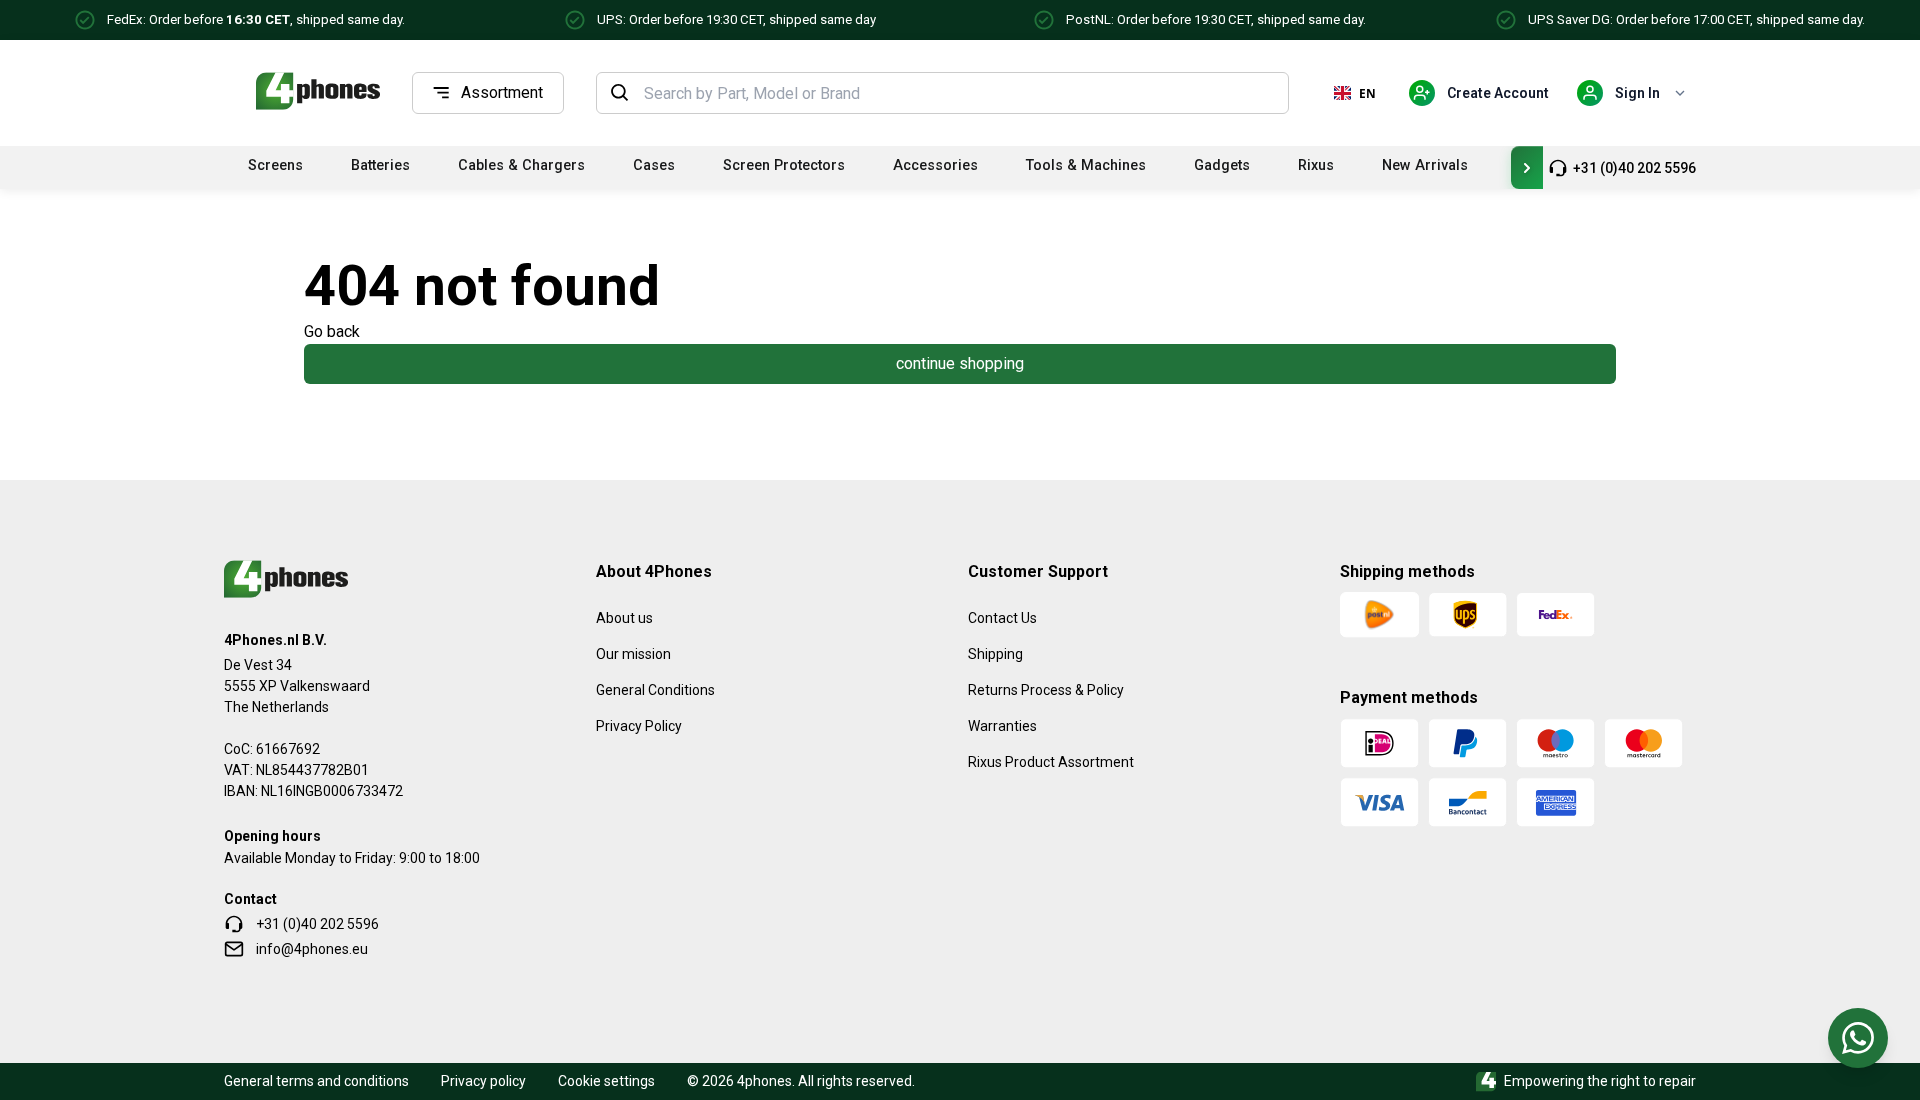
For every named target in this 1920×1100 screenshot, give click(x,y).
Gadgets (1222, 165)
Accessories (935, 165)
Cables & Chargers (521, 165)
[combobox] (960, 93)
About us (624, 618)
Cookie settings (606, 1081)
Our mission (633, 654)
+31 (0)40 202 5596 (1634, 168)
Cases (654, 165)
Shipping (995, 654)
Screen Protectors (784, 165)
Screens (275, 165)
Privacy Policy (639, 726)
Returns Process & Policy (1046, 690)
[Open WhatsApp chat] (1858, 1038)
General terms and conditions (316, 1081)
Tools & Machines (1086, 165)
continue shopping (960, 363)
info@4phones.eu (312, 949)
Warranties (1002, 726)
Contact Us (1002, 618)
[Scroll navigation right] (1527, 167)
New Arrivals (1425, 165)
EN (1367, 93)
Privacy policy (483, 1081)
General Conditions (655, 690)
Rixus (1316, 165)
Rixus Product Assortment (1051, 762)
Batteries (380, 165)
